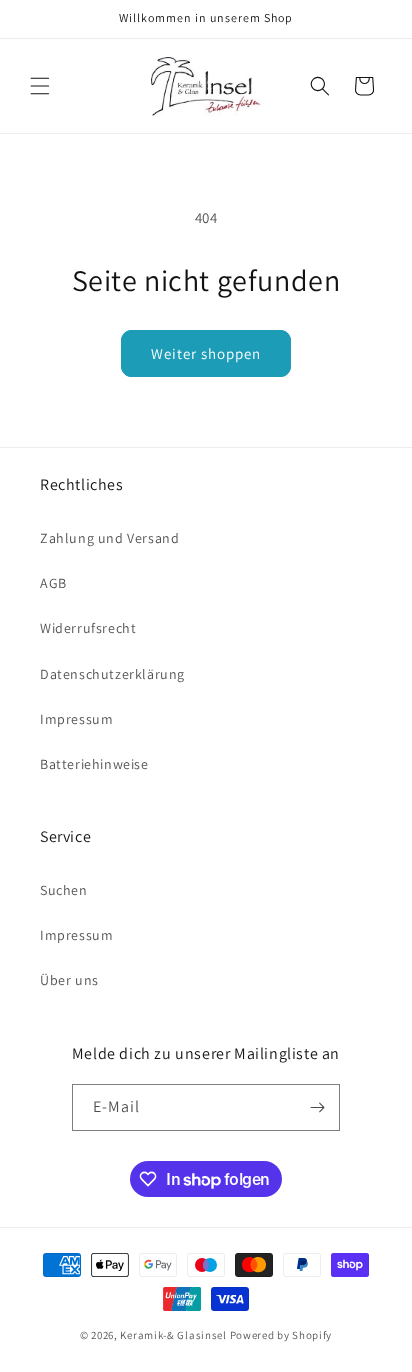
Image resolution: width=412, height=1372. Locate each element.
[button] (40, 86)
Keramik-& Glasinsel (173, 1335)
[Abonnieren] (317, 1107)
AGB (53, 583)
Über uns (69, 980)
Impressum (76, 719)
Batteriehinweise (94, 764)
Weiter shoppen (206, 353)
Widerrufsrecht (88, 628)
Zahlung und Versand (109, 538)
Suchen (64, 890)
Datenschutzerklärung (112, 674)
